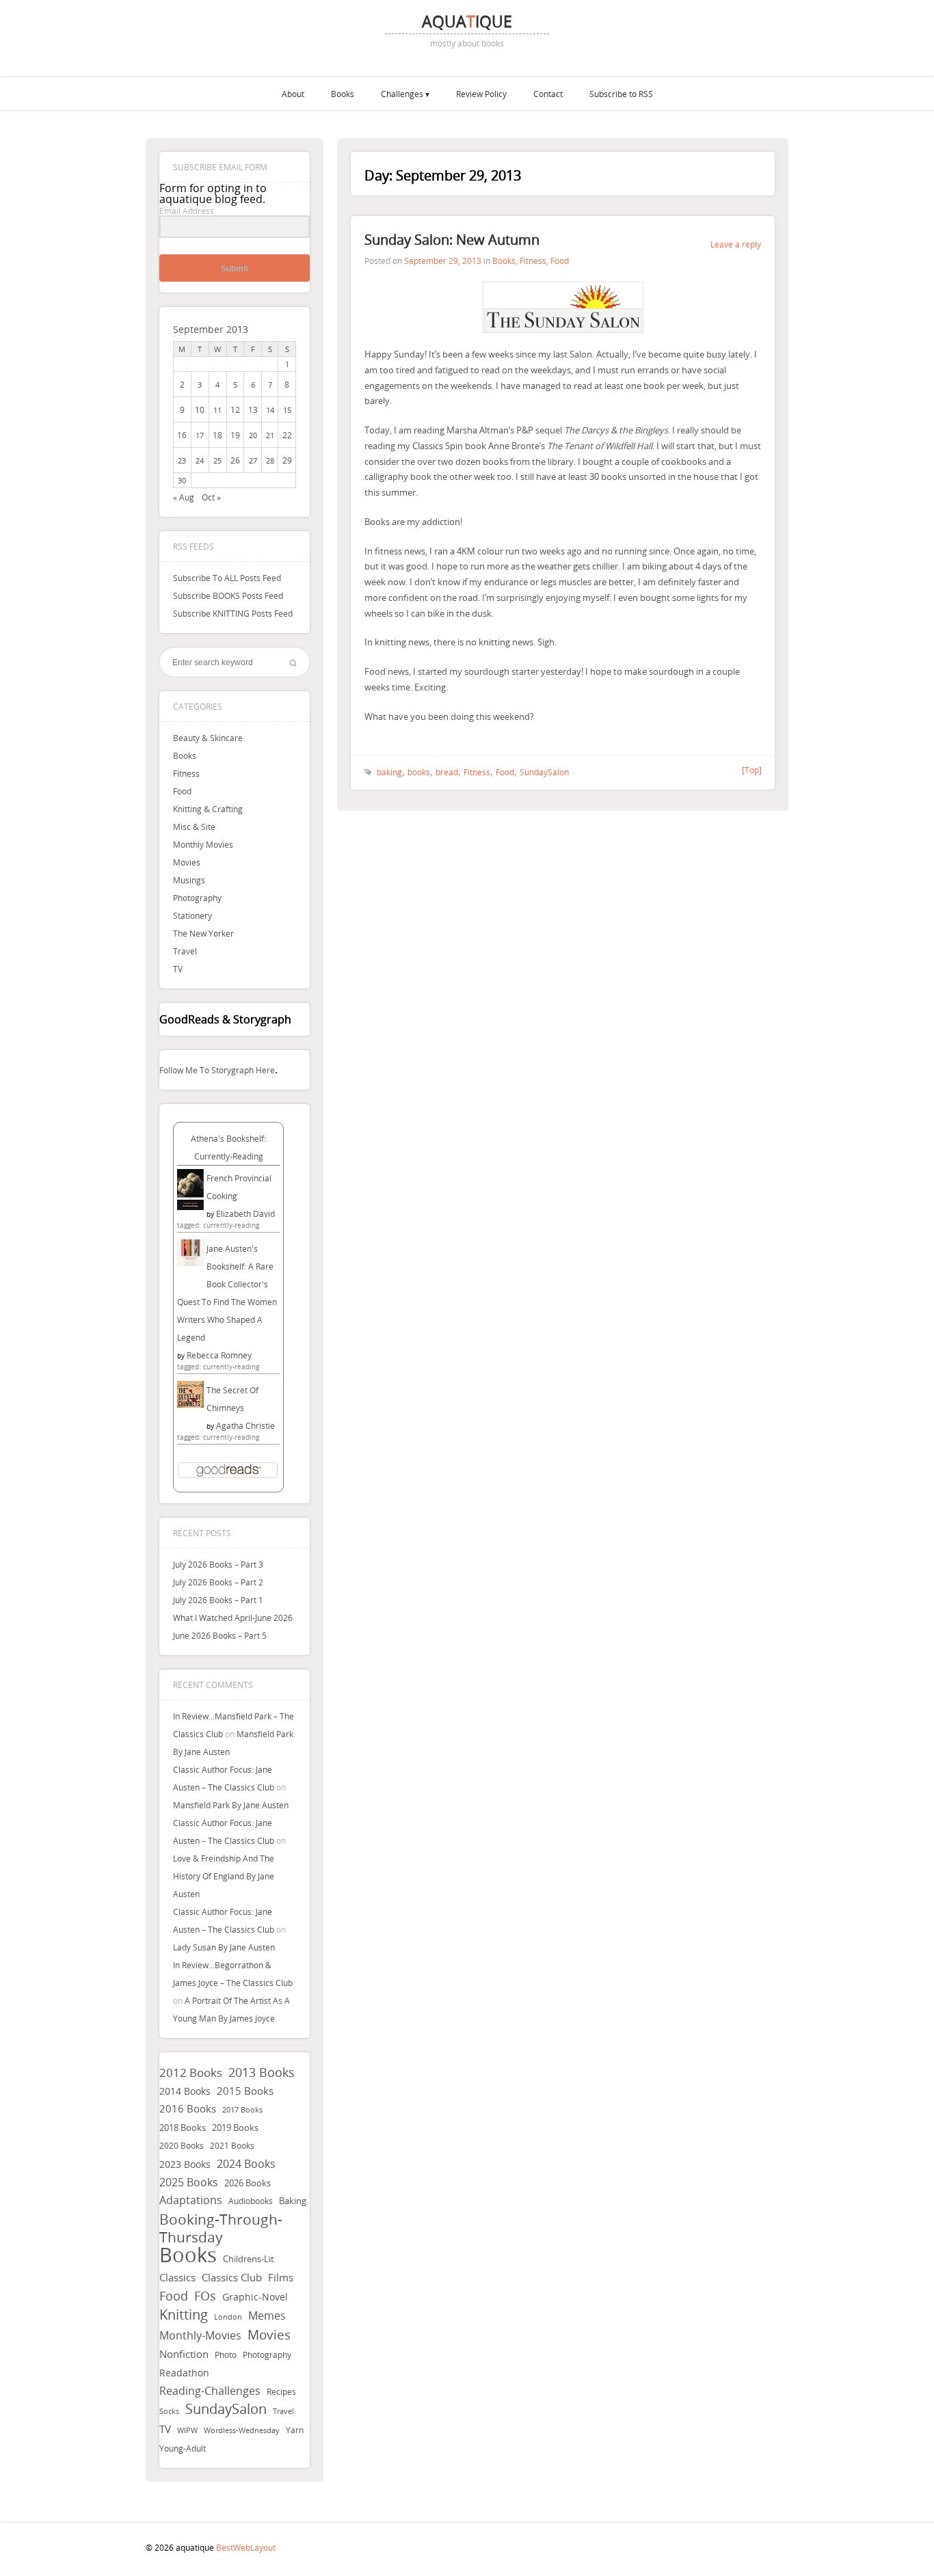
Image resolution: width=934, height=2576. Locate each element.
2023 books (185, 2164)
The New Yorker (203, 933)
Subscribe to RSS (621, 94)
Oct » (211, 497)
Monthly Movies (203, 844)
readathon (184, 2373)
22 (287, 435)
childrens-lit (249, 2259)
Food (182, 791)
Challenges (402, 94)
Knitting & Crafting (208, 809)
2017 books (242, 2110)
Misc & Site (194, 827)
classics (177, 2277)
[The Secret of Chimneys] (190, 1404)
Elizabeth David (245, 1213)
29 (287, 460)
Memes (267, 2316)
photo (226, 2355)
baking (293, 2201)
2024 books (246, 2164)
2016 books (188, 2109)
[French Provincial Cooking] (190, 1207)
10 (200, 410)
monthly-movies (200, 2336)
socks (169, 2411)
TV (178, 969)
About (293, 94)
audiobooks (251, 2201)
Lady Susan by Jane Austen (224, 1947)
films (281, 2277)
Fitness (186, 773)
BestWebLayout (246, 2547)
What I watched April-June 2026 (233, 1618)
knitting (184, 2315)
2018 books (183, 2128)
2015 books (245, 2091)
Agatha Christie (245, 1425)
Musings (189, 880)
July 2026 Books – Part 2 (218, 1582)
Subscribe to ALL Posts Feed (227, 578)
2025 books (189, 2182)
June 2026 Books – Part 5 (220, 1635)
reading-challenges (210, 2391)
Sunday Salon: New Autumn (452, 240)
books (188, 2255)
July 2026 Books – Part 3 (218, 1564)
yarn (295, 2430)
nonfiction (184, 2354)
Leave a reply (736, 244)
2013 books (262, 2072)
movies (269, 2335)
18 (217, 435)
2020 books (182, 2146)
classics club (232, 2278)
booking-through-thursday (221, 2228)
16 (182, 435)
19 (235, 435)
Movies (187, 862)
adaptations (191, 2200)
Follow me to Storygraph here (217, 1070)
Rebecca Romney (219, 1355)
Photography (197, 898)
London (228, 2317)
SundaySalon (226, 2409)
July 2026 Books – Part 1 (218, 1600)
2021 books (232, 2146)
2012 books (191, 2072)
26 (235, 460)
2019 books (235, 2128)
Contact (548, 94)
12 (235, 410)
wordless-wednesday (242, 2430)
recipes (281, 2391)
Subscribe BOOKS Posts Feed (228, 595)
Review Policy (481, 94)
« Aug (184, 497)
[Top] (752, 770)
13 (253, 410)
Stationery (192, 915)
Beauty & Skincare (208, 738)
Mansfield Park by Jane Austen (231, 1805)
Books (343, 94)
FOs (205, 2296)
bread (447, 772)
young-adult (183, 2448)
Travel (185, 951)
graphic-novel (255, 2297)
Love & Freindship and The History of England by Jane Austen (224, 1876)
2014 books (185, 2091)
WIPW (187, 2430)
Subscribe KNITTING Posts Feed (233, 613)
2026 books (248, 2183)
